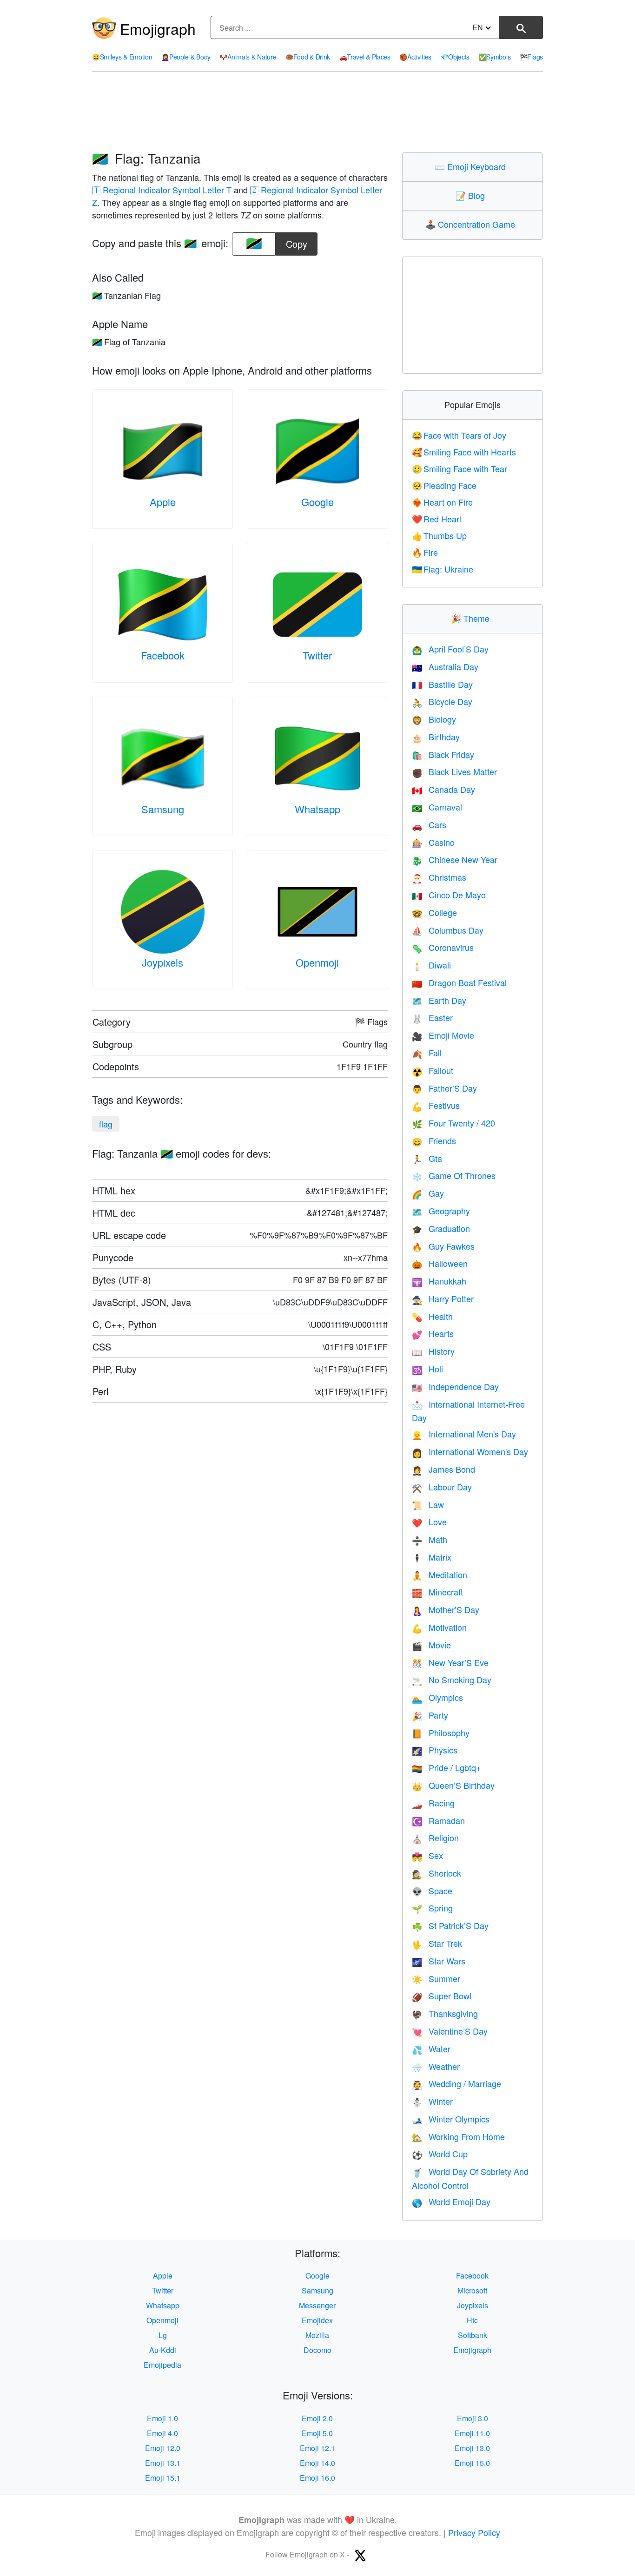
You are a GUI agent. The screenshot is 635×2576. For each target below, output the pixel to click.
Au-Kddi (163, 2350)
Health (432, 1316)
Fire (425, 552)
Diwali (431, 965)
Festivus (436, 1105)
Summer (436, 1978)
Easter (432, 1017)
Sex (427, 1855)
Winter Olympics (451, 2119)
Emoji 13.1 (163, 2463)
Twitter (317, 655)
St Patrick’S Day (450, 1925)
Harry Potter (443, 1298)
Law (428, 1504)
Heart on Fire (443, 502)
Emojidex (317, 2320)
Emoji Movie (443, 1035)
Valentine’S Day (450, 2031)
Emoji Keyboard (472, 166)
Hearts (433, 1333)
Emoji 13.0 (472, 2448)
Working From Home (458, 2136)
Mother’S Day (446, 1609)
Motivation (439, 1627)
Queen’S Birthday (453, 1785)
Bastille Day (442, 684)
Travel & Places (365, 57)
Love (429, 1522)
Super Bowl (442, 1996)
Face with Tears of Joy (459, 435)
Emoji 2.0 (317, 2418)
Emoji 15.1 (163, 2478)
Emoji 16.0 (317, 2478)
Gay (428, 1193)
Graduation (441, 1228)
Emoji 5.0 (317, 2433)
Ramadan (438, 1820)
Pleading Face (444, 485)
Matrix (432, 1557)
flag (106, 1124)
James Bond (443, 1469)
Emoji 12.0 (163, 2448)
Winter (432, 2101)
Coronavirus (443, 947)
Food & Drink (308, 57)
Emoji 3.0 (473, 2418)
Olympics (437, 1697)
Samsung (163, 809)
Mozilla (317, 2335)
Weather (436, 2066)
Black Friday (443, 754)
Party (430, 1715)
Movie (431, 1645)
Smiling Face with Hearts (464, 452)
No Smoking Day (452, 1680)
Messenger (317, 2305)
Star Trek (437, 1943)
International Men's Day (464, 1434)
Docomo (317, 2350)
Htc (472, 2320)
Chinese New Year (455, 859)
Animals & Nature (248, 57)
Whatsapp (317, 809)
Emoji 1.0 (162, 2418)
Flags (531, 57)
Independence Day (455, 1386)
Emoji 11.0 (472, 2433)
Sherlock (437, 1873)
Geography (441, 1211)
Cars (429, 824)
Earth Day (439, 1000)
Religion (435, 1838)
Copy (297, 241)
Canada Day (443, 789)
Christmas (439, 877)
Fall (427, 1053)
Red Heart (437, 519)
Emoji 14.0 (317, 2463)
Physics (435, 1750)
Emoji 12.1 (317, 2448)
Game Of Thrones (454, 1175)
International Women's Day (470, 1451)
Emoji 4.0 (162, 2433)
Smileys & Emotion (122, 57)
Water (431, 2049)
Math (430, 1539)
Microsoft (472, 2290)
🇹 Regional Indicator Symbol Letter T (162, 190)
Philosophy (441, 1733)
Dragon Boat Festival (459, 982)
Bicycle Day (442, 701)
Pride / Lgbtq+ (446, 1767)
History (433, 1351)
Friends (434, 1140)
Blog (472, 195)
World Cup (440, 2154)
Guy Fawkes (443, 1246)
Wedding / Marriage (456, 2083)
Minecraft (437, 1592)
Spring (432, 1908)
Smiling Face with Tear (460, 468)
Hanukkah (439, 1281)
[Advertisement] (317, 112)
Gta (427, 1158)
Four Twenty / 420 (453, 1123)
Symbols (495, 57)
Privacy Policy (474, 2532)
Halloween (440, 1263)
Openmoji (317, 962)
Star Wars (439, 1961)
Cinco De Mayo (449, 895)
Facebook (163, 655)
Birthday (436, 737)
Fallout (433, 1070)
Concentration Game (472, 224)
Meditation (440, 1575)
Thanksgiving (445, 2013)
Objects (455, 57)
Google (317, 502)
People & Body (186, 57)
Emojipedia (162, 2365)
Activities (415, 57)
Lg (163, 2335)
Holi (427, 1369)
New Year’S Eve (450, 1662)
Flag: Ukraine (443, 569)
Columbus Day (448, 930)
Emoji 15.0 (472, 2463)
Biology (434, 719)
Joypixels (162, 962)
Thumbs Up (440, 535)
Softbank (473, 2335)
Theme (472, 618)
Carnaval (437, 807)
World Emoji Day (451, 2201)
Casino (433, 842)
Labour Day (442, 1487)
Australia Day (445, 666)
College (434, 912)
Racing (433, 1803)
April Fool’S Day (450, 649)
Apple (163, 502)
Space (432, 1891)
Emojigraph (158, 28)
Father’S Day (444, 1088)
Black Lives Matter (454, 771)
